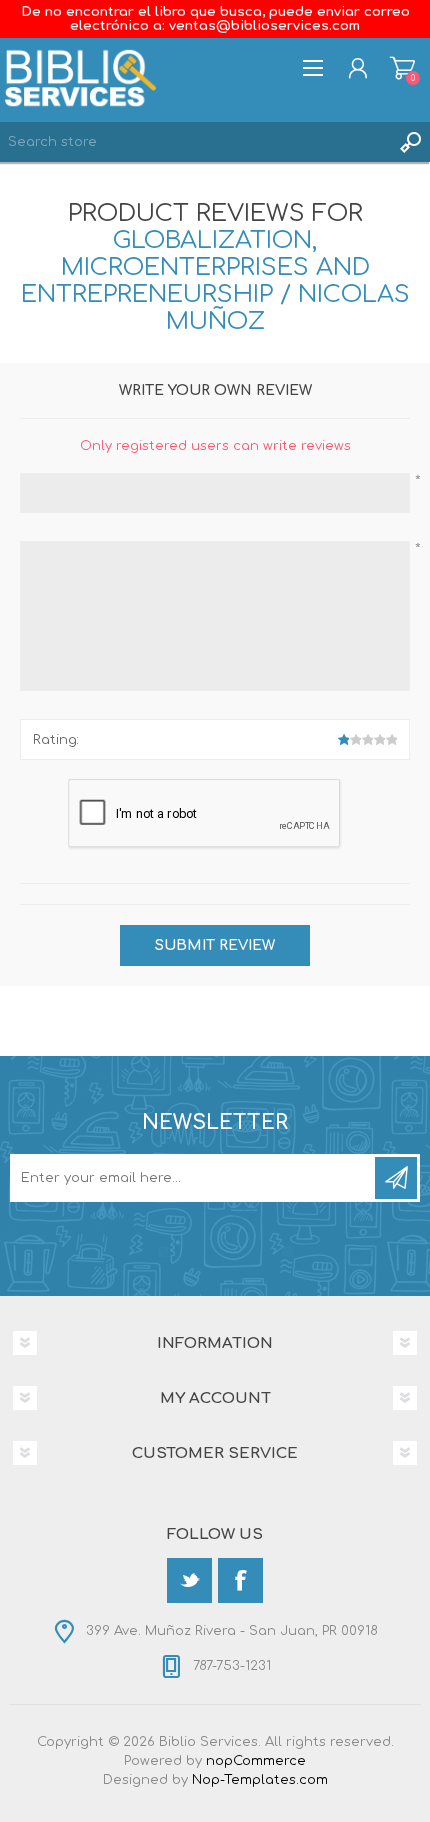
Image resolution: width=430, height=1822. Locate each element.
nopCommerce (256, 1761)
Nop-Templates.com (260, 1780)
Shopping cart (402, 68)
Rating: (56, 740)
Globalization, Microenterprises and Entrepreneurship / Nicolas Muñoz (215, 281)
